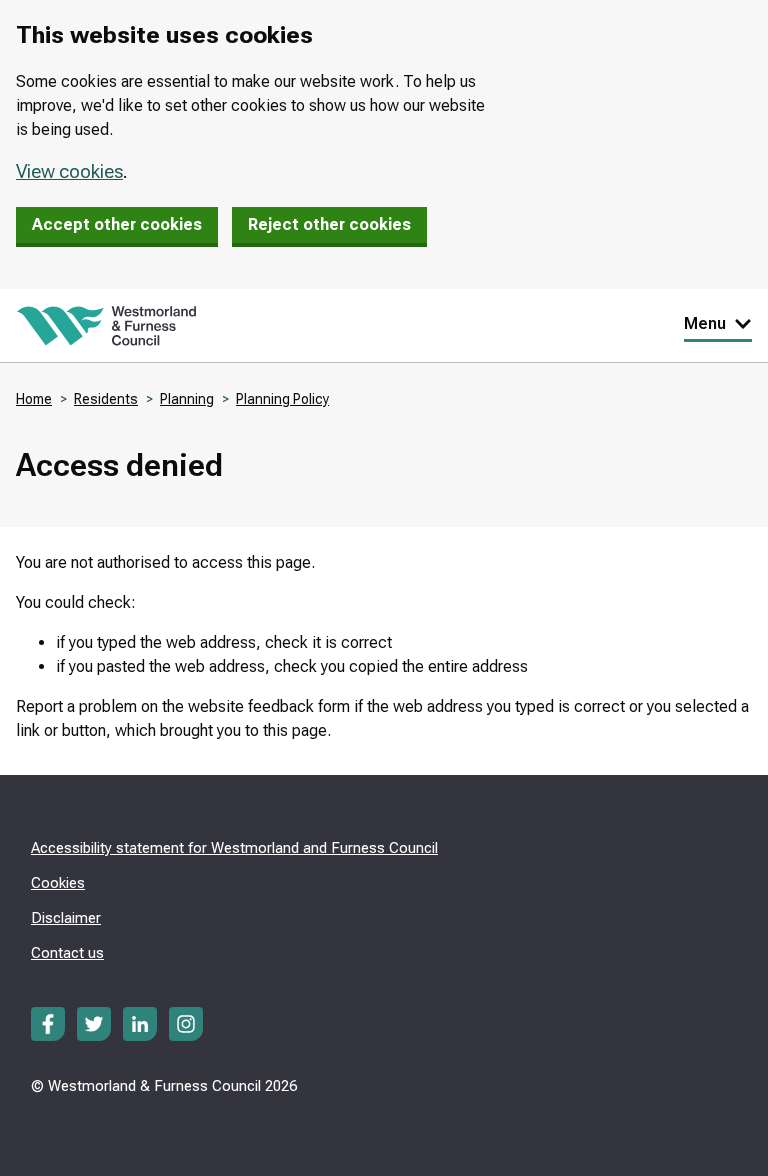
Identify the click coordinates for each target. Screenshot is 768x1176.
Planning (187, 399)
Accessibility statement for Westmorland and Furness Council (234, 848)
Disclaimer (66, 918)
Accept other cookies (117, 224)
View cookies (69, 171)
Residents (106, 399)
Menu (705, 323)
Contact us (67, 953)
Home (34, 399)
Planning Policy (282, 399)
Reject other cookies (329, 224)
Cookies (58, 883)
